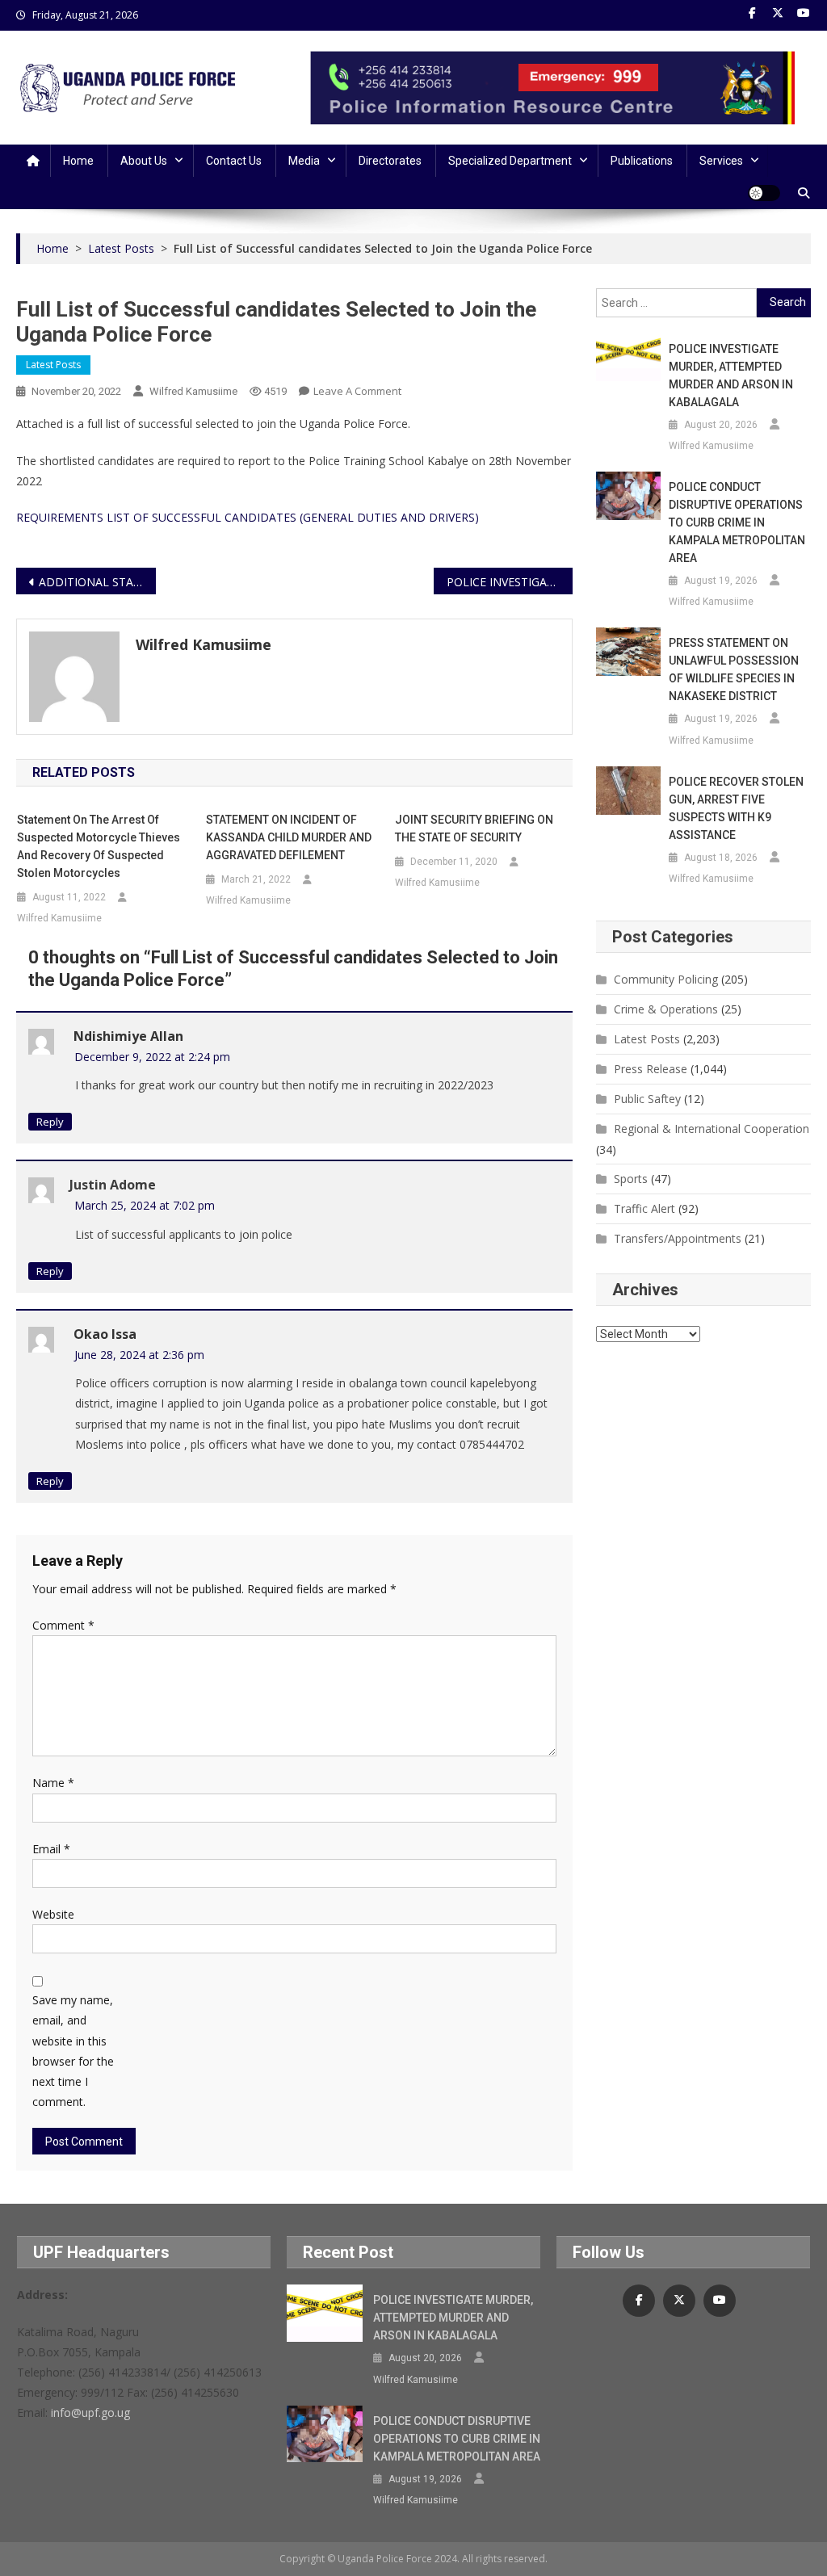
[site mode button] (764, 193)
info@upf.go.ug (90, 2412)
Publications (642, 161)
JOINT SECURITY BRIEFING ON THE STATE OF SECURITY (474, 829)
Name (53, 1783)
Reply (50, 1122)
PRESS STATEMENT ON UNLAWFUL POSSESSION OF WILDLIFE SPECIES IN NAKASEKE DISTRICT (734, 669)
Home (78, 161)
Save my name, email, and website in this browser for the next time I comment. (73, 2051)
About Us (144, 161)
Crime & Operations (666, 1009)
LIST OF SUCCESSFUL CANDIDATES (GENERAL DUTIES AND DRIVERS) (293, 517)
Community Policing (666, 979)
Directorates (390, 161)
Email (51, 1849)
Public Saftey (647, 1099)
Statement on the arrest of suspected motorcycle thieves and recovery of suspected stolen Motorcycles (99, 846)
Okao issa (105, 1334)
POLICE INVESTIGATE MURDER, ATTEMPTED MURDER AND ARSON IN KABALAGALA (731, 375)
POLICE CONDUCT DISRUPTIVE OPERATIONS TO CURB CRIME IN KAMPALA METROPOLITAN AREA (737, 522)
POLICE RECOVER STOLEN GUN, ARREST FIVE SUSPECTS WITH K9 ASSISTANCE (736, 808)
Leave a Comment (357, 391)
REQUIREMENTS (60, 517)
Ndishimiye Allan (128, 1036)
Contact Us (234, 161)
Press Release (651, 1069)
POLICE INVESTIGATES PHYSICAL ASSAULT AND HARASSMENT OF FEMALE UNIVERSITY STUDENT (510, 582)
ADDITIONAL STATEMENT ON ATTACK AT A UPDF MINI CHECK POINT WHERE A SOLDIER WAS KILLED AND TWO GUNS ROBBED (97, 582)
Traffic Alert (644, 1208)
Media (304, 161)
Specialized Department (510, 161)
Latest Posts (53, 365)
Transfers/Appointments (678, 1238)
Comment (63, 1625)
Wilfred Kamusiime (193, 391)
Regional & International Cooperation (712, 1129)
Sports (631, 1179)
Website (53, 1914)
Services (721, 161)
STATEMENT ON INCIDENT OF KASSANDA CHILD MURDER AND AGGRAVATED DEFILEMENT (289, 837)
